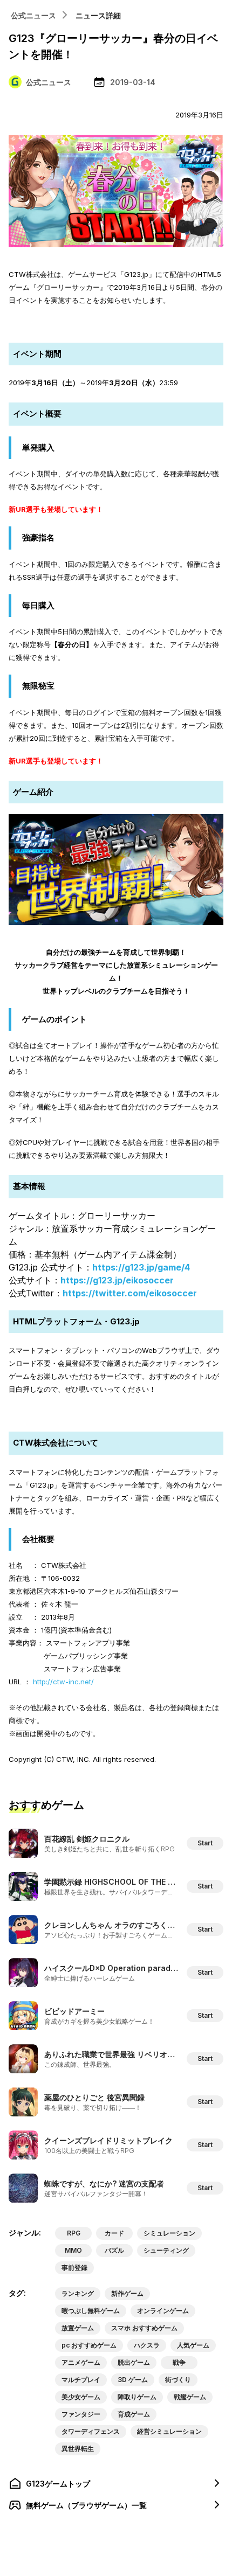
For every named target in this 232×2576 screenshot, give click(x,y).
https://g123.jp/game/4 (141, 1267)
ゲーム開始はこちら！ (116, 323)
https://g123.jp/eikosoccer (117, 1280)
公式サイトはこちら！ (116, 1412)
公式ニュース (33, 15)
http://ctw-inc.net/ (63, 1682)
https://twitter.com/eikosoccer (130, 1293)
